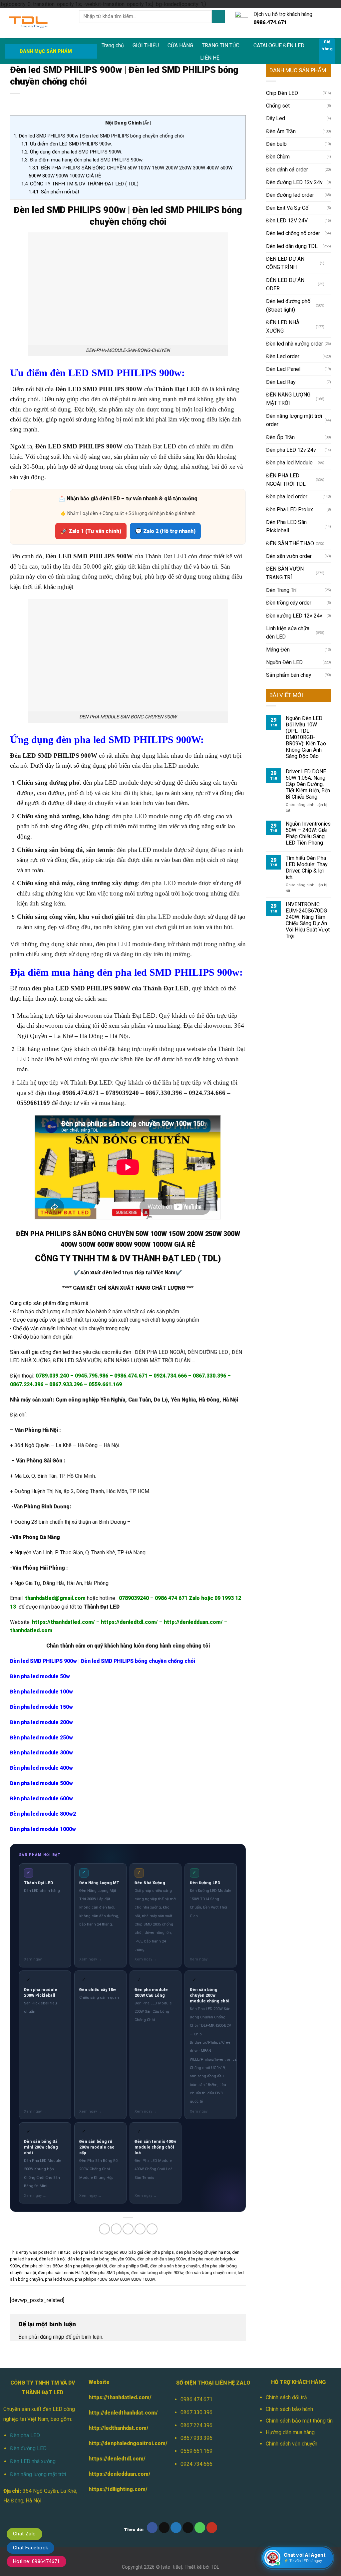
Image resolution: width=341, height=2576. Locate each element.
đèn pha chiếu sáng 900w (162, 2259)
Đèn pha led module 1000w (43, 1829)
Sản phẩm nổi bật (54, 192)
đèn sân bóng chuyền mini (211, 2273)
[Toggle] (329, 263)
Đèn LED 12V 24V (287, 221)
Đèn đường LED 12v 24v (294, 182)
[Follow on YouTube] (212, 2528)
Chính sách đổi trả (286, 2397)
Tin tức (64, 2252)
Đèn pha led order (287, 497)
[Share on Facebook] (104, 2229)
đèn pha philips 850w (42, 2266)
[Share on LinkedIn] (152, 2229)
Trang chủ (113, 45)
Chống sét (278, 106)
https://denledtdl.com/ (117, 2459)
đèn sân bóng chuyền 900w (157, 2273)
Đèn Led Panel (283, 369)
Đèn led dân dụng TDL (292, 246)
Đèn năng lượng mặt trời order (294, 420)
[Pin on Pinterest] (140, 2229)
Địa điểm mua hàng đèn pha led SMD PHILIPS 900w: (82, 160)
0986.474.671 (196, 2399)
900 (123, 2252)
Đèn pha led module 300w (41, 1753)
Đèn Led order (283, 356)
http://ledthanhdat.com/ (119, 2428)
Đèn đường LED (28, 2448)
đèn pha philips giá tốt (86, 2266)
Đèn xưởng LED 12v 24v (294, 616)
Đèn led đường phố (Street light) (288, 305)
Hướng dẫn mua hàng (290, 2432)
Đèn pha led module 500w (41, 1783)
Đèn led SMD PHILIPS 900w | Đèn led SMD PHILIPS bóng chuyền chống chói (99, 136)
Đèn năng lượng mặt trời (38, 2474)
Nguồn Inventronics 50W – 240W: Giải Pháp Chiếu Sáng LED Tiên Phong (308, 833)
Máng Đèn (278, 650)
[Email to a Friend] (128, 2229)
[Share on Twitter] (116, 2229)
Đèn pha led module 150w (41, 1707)
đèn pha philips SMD (129, 2266)
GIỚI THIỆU (146, 45)
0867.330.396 (196, 2412)
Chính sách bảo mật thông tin (299, 2421)
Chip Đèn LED (282, 93)
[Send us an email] (188, 2528)
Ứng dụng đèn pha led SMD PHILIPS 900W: (72, 152)
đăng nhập (52, 2337)
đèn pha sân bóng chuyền (175, 2266)
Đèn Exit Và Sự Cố (287, 208)
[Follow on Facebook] (152, 2528)
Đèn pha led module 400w (41, 1768)
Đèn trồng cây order (289, 603)
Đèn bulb (276, 144)
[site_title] (172, 2567)
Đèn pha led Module (289, 463)
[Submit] (218, 16)
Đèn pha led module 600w (41, 1799)
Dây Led (276, 118)
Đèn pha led (84, 2252)
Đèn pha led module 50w (40, 1676)
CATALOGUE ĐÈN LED (279, 45)
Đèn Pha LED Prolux (290, 510)
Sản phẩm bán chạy (289, 675)
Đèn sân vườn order (289, 556)
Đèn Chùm (278, 157)
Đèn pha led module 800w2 (43, 1814)
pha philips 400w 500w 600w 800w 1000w (115, 2279)
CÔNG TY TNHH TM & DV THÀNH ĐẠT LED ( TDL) (80, 184)
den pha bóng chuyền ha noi (203, 2252)
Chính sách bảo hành (289, 2409)
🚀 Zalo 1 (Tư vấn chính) (91, 531)
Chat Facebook (30, 2548)
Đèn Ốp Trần (280, 437)
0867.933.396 (196, 2438)
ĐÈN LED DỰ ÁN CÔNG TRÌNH (285, 263)
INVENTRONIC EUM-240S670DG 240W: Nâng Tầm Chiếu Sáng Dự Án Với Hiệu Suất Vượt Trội (308, 920)
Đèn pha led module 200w (41, 1722)
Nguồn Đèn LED (284, 662)
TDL (215, 2567)
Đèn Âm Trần (281, 131)
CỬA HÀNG (180, 45)
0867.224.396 (196, 2425)
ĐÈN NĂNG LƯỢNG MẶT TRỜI (288, 399)
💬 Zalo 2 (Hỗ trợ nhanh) (165, 531)
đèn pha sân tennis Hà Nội (63, 2273)
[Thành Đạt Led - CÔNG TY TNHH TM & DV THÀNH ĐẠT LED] (37, 23)
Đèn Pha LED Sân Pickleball (286, 526)
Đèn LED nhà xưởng (33, 2461)
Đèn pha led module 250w (41, 1738)
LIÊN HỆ (210, 58)
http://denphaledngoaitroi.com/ (128, 2443)
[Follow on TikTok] (164, 2528)
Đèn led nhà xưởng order (295, 344)
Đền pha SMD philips (110, 2273)
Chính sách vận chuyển (292, 2444)
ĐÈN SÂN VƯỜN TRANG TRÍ (285, 573)
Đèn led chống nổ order (293, 233)
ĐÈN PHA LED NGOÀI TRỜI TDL (286, 480)
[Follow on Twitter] (176, 2528)
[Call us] (200, 2528)
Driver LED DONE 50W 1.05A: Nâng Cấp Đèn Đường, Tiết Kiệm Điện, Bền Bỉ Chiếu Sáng (308, 784)
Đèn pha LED (25, 2435)
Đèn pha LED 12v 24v (291, 450)
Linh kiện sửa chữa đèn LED (288, 633)
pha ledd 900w (59, 2279)
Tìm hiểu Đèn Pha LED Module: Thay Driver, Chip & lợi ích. (307, 868)
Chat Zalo (24, 2534)
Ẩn (147, 123)
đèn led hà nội (52, 2259)
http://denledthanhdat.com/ (123, 2413)
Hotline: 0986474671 (36, 2561)
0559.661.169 (196, 2451)
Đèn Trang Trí (281, 590)
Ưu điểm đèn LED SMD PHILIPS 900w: (67, 144)
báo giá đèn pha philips (151, 2252)
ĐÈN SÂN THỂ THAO (290, 543)
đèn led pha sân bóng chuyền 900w (101, 2259)
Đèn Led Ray (281, 382)
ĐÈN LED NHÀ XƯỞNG (283, 327)
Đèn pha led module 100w (42, 1692)
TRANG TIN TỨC (221, 45)
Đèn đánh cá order (287, 170)
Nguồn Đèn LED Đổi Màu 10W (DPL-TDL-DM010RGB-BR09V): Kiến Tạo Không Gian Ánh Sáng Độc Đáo (306, 737)
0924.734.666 (196, 2464)
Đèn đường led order (290, 195)
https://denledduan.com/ (120, 2474)
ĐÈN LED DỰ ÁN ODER (285, 284)
